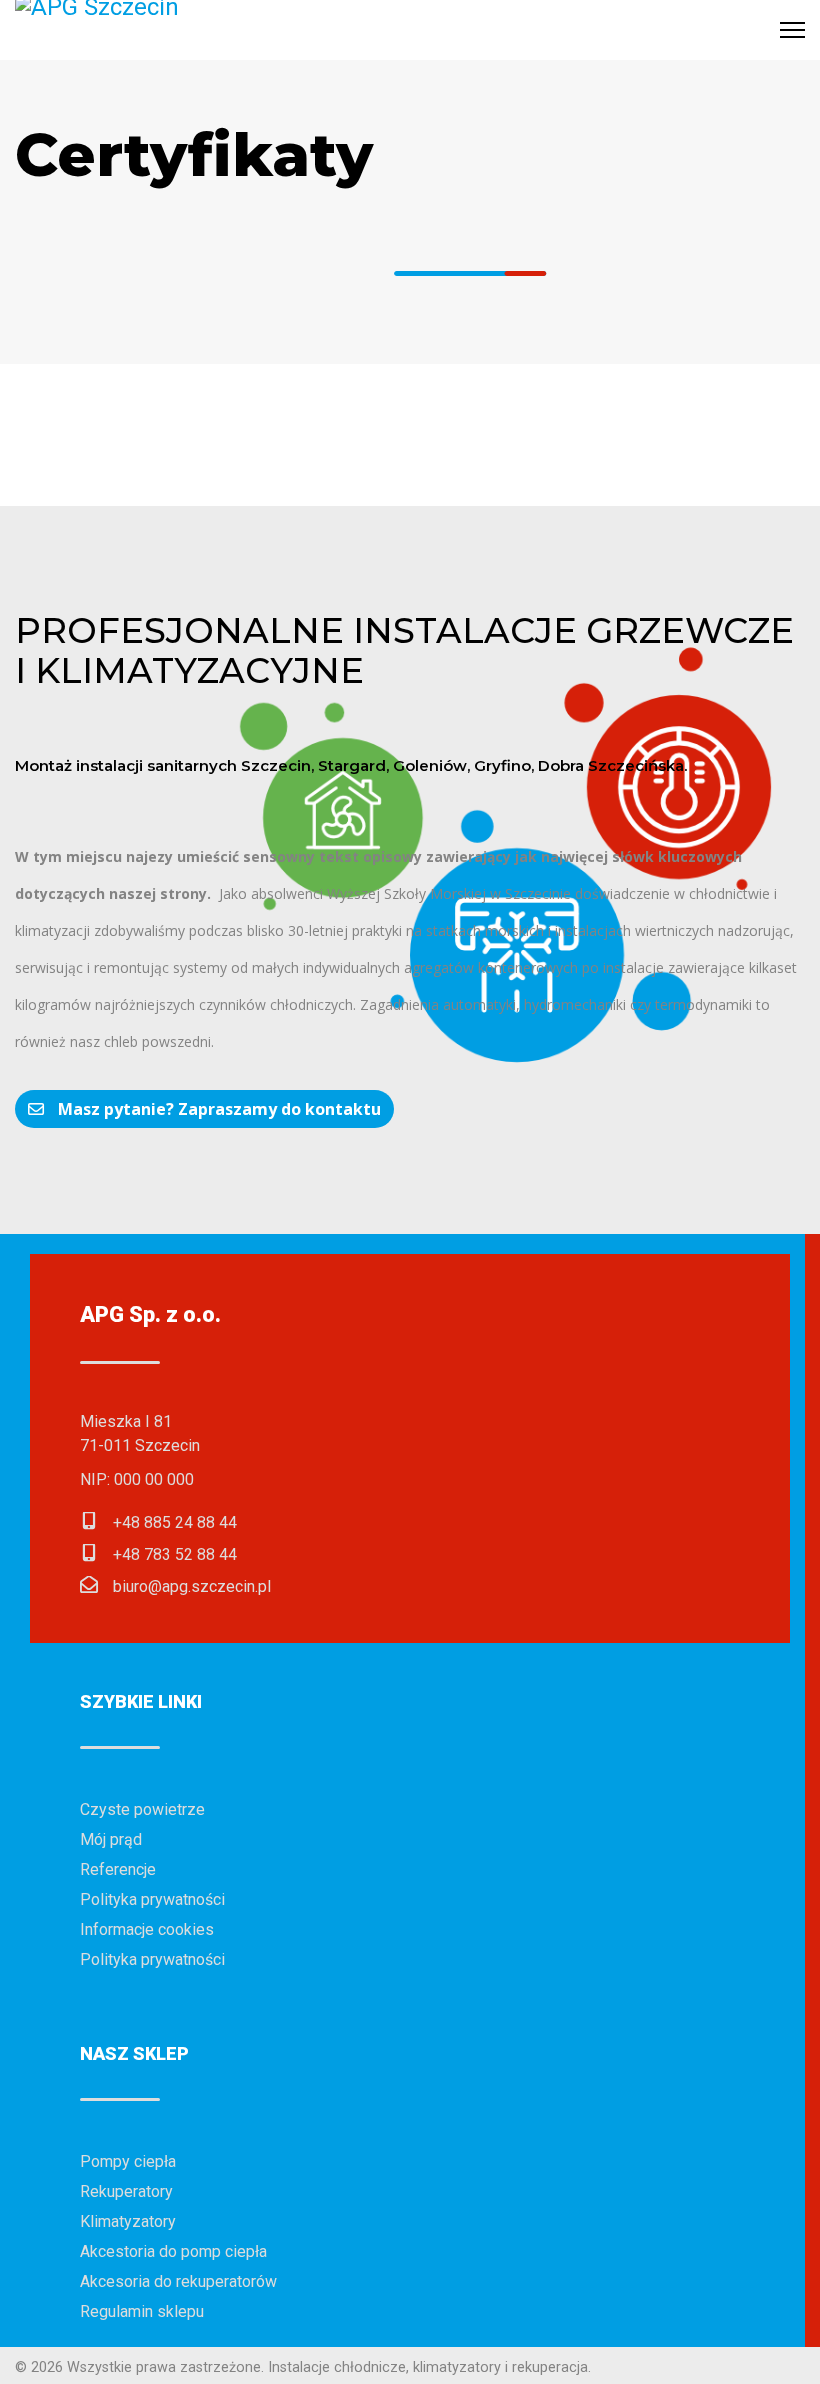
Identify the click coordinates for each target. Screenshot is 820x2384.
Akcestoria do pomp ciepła (173, 2251)
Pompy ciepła (128, 2161)
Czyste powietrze (142, 1809)
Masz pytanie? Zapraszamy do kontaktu (217, 1109)
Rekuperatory (126, 2191)
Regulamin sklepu (142, 2311)
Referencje (118, 1869)
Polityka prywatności (152, 1899)
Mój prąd (111, 1839)
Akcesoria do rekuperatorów (178, 2281)
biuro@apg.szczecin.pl (192, 1586)
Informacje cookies (147, 1929)
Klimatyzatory (128, 2221)
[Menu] (792, 30)
